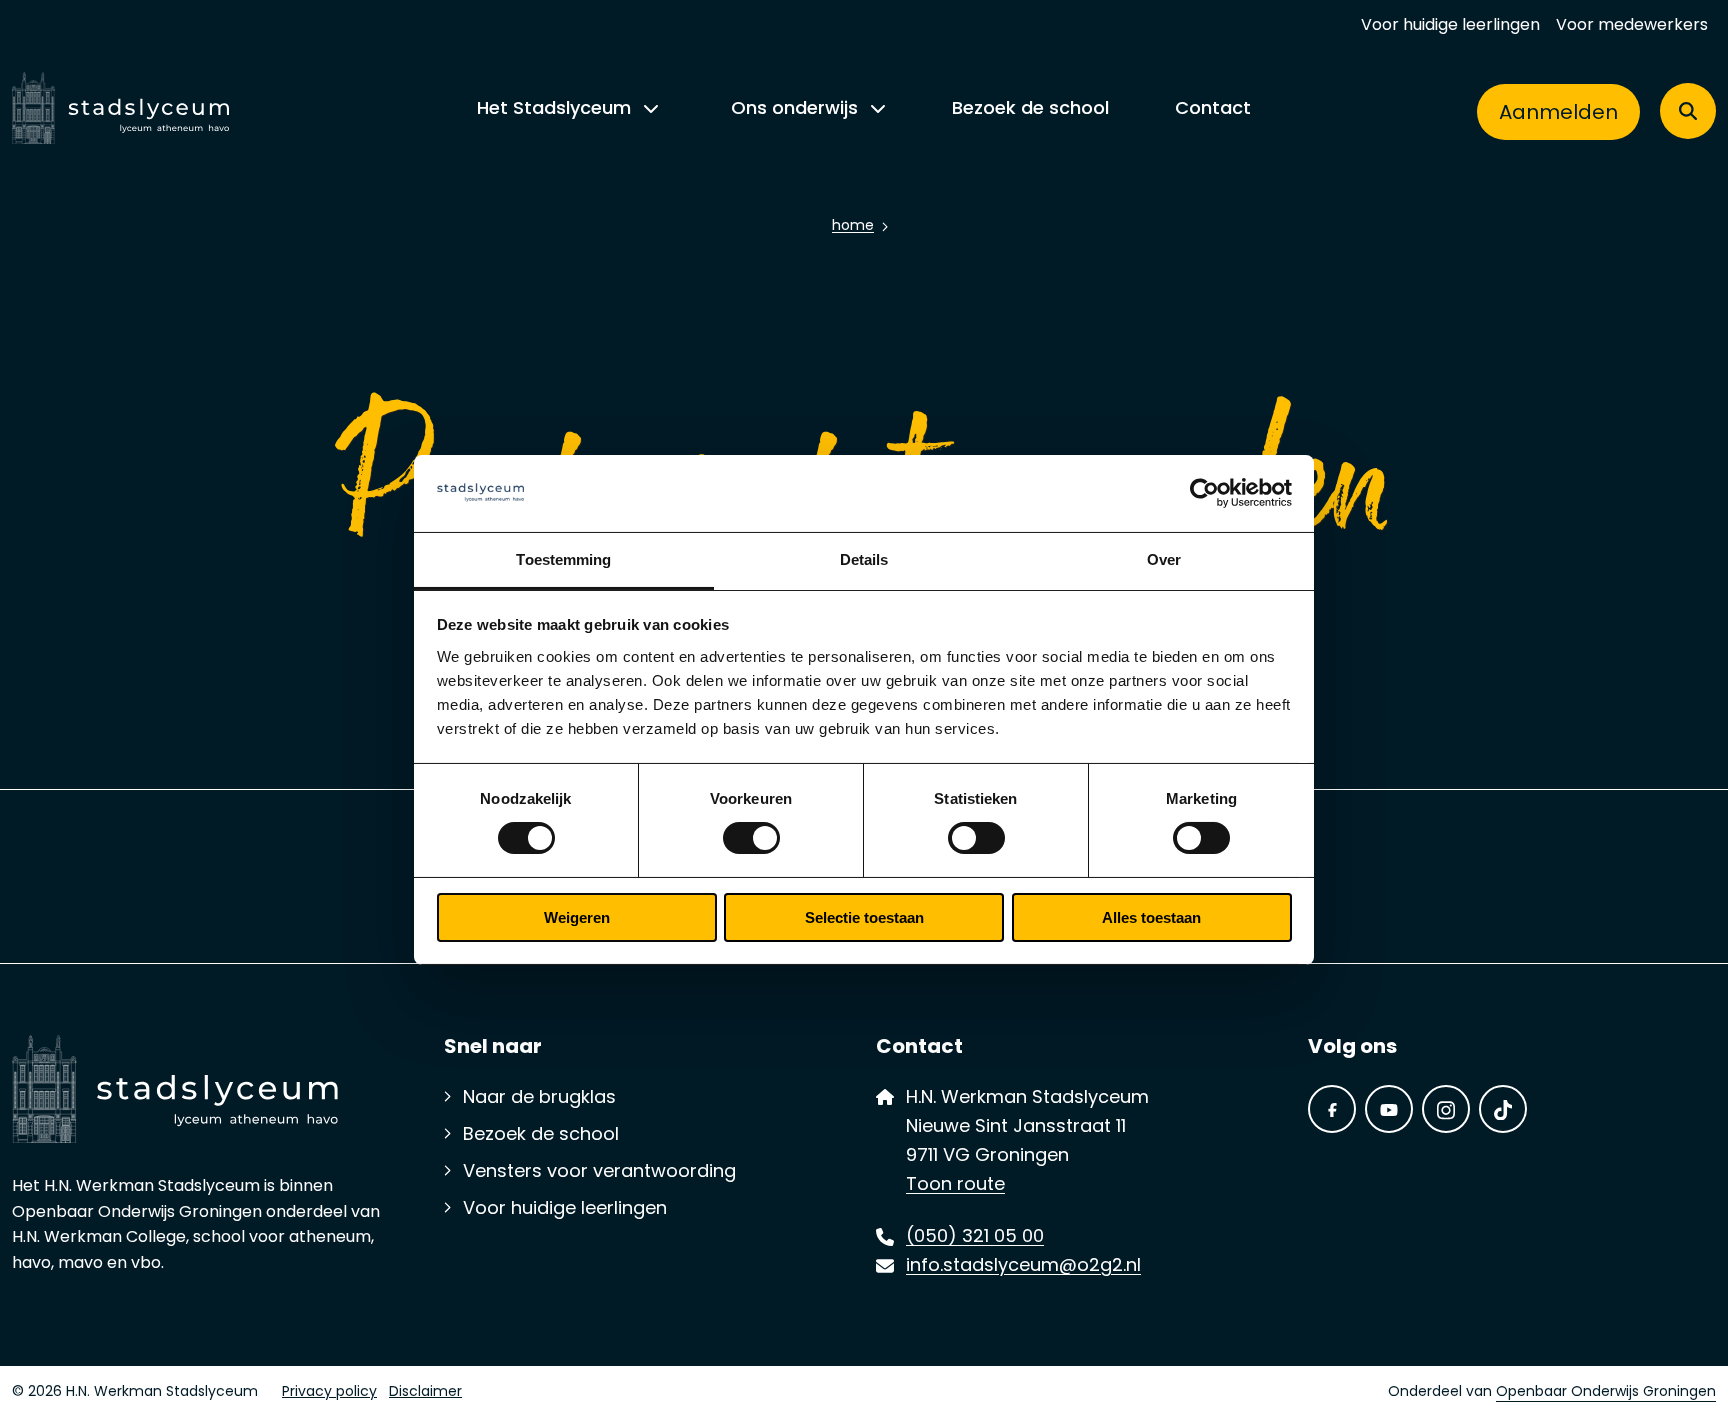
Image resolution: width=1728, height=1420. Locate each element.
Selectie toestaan (864, 917)
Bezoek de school (1030, 109)
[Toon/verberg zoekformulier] (1688, 111)
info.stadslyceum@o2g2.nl (1023, 1267)
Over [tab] (1164, 559)
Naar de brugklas (539, 1099)
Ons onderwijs (794, 109)
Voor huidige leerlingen (1450, 26)
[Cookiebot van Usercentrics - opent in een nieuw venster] (1204, 493)
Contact (1213, 109)
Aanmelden (1558, 114)
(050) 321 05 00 (975, 1238)
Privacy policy (329, 1393)
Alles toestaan (1151, 917)
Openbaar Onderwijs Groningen (1606, 1392)
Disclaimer (425, 1393)
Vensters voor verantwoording (599, 1173)
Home (853, 227)
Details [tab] (864, 559)
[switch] (751, 838)
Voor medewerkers (1632, 26)
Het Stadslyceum (554, 109)
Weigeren (577, 917)
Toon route (955, 1186)
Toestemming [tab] (563, 559)
